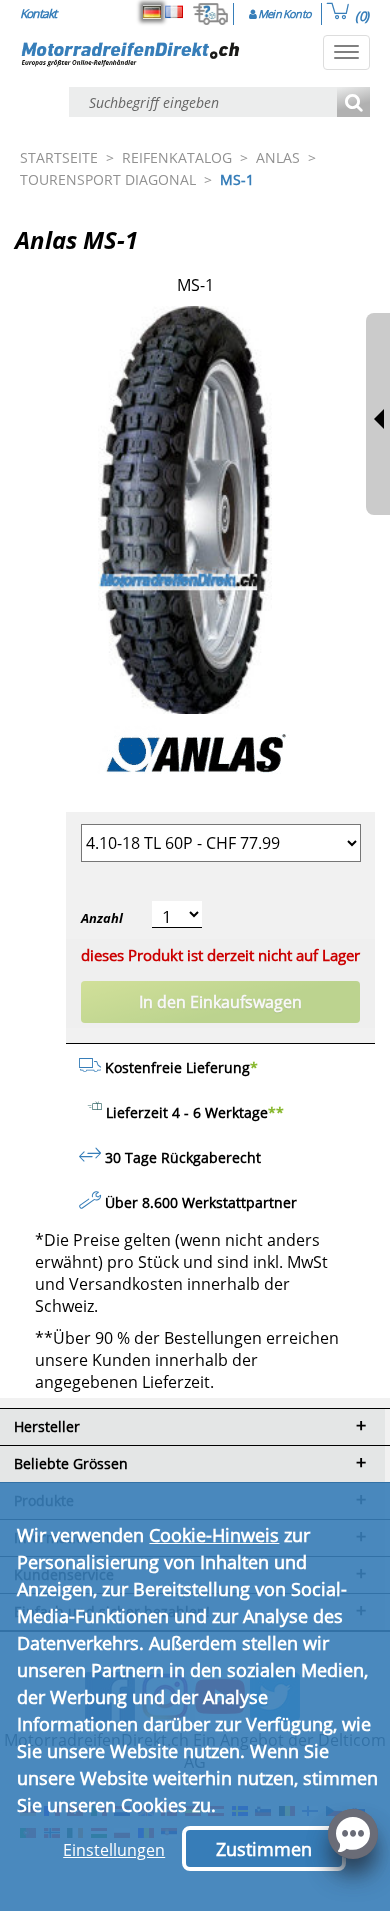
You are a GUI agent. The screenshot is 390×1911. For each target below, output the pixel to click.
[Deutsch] (152, 12)
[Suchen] (353, 103)
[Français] (174, 12)
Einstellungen (114, 1850)
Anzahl (102, 918)
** (276, 1112)
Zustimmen (264, 1849)
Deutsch (152, 12)
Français (174, 12)
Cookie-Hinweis (214, 1535)
